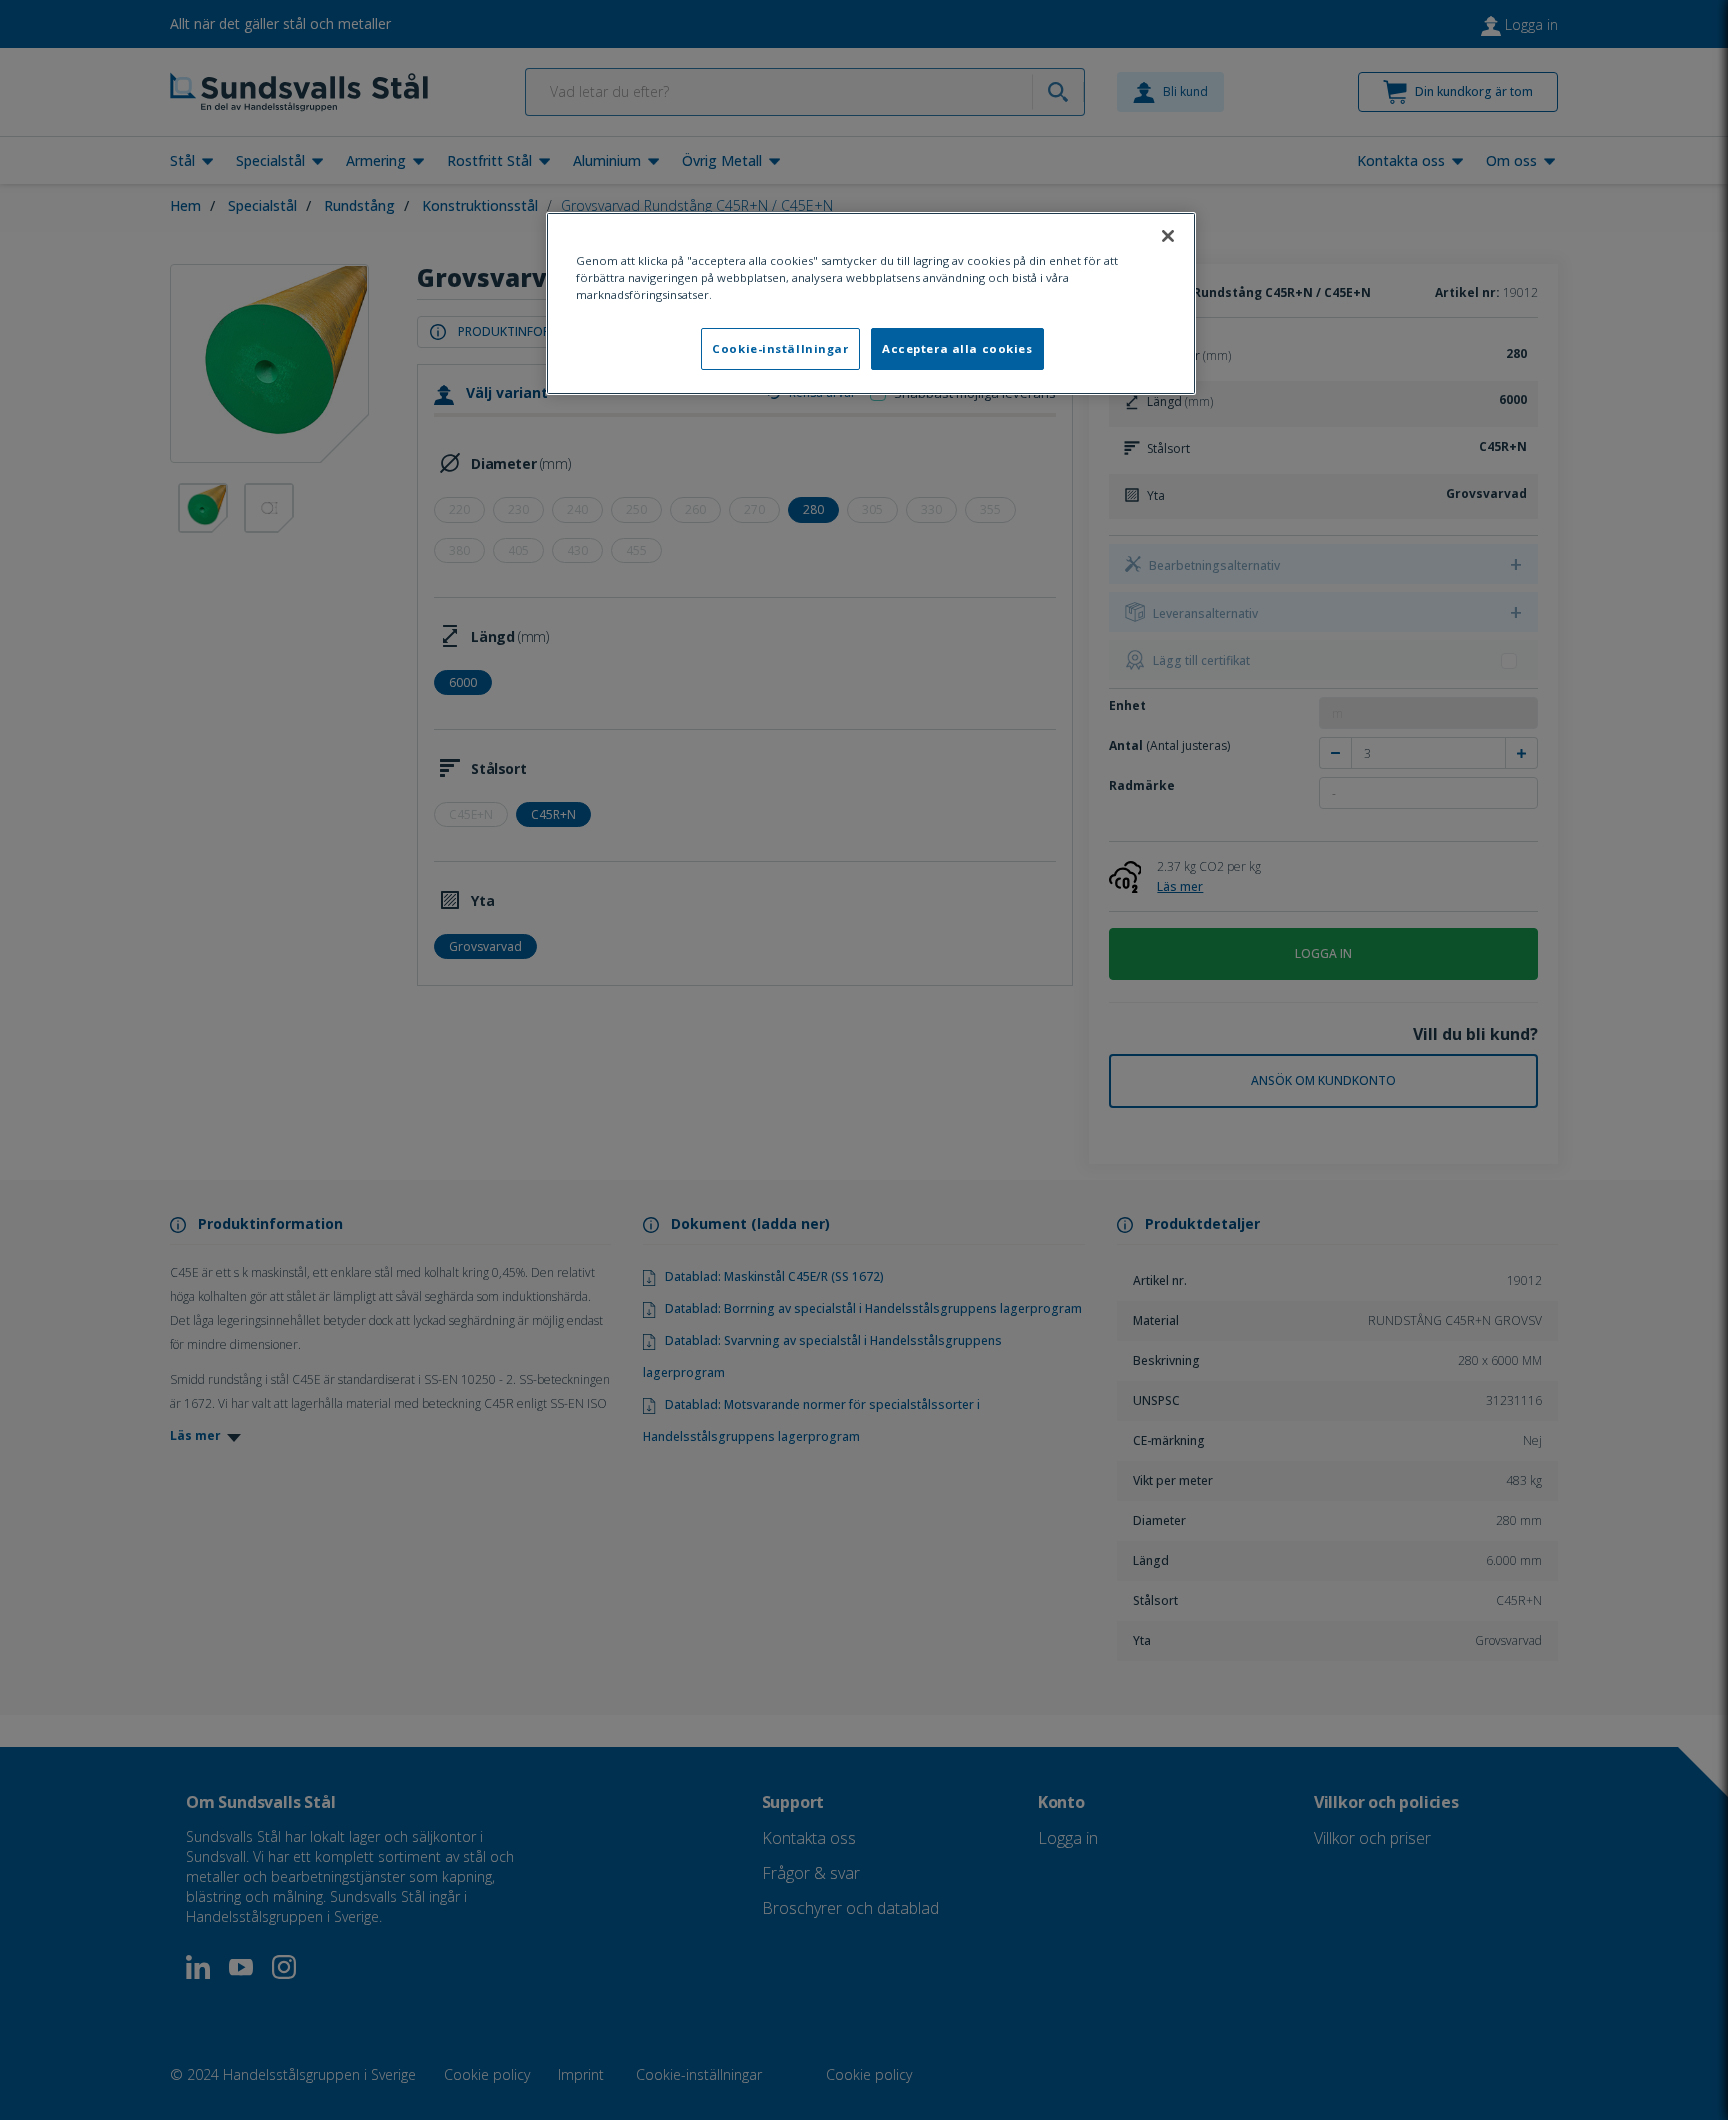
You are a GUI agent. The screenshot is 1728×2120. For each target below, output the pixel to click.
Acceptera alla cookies (957, 348)
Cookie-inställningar (780, 348)
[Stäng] (1168, 236)
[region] (871, 303)
